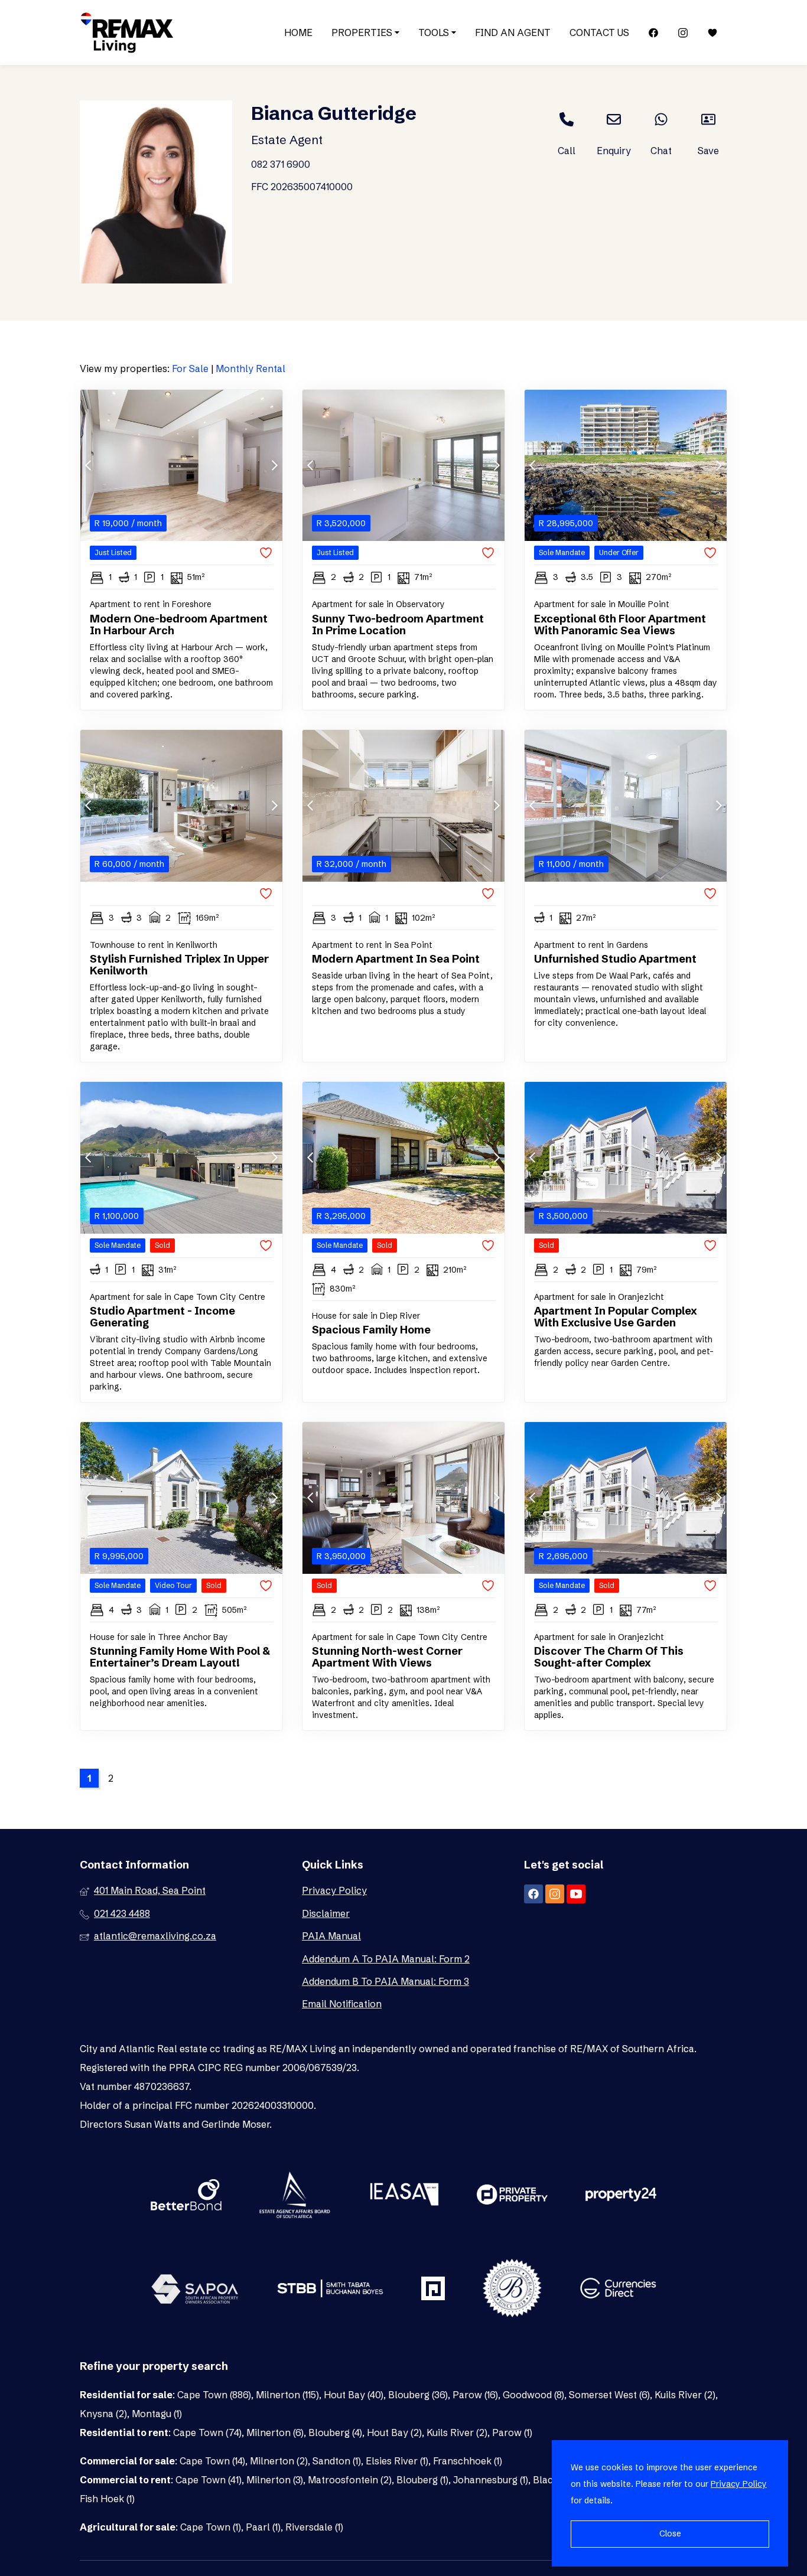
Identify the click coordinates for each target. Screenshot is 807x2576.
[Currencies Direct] (618, 2290)
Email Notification (342, 2004)
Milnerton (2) (279, 2461)
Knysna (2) (103, 2414)
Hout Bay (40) (354, 2395)
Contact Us (599, 32)
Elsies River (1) (397, 2461)
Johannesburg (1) (491, 2480)
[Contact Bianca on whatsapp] (661, 119)
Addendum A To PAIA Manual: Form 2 (386, 1959)
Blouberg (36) (418, 2395)
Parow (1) (512, 2432)
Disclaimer (326, 1913)
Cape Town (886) (214, 2395)
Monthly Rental (250, 369)
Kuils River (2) (685, 2395)
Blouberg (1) (422, 2480)
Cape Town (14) (212, 2461)
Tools (435, 32)
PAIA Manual (331, 1936)
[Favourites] (712, 33)
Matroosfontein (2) (350, 2480)
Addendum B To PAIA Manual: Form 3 (385, 1981)
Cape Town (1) (211, 2527)
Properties (363, 32)
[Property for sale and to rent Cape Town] (127, 32)
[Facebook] (653, 33)
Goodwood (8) (533, 2395)
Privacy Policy (334, 1890)
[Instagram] (683, 33)
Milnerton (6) (275, 2432)
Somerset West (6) (609, 2395)
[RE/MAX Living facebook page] (533, 1894)
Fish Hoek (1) (107, 2499)
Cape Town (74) (207, 2432)
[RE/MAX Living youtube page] (576, 1894)
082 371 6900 (281, 164)
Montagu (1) (157, 2414)
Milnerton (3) (275, 2480)
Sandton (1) (337, 2461)
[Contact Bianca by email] (614, 119)
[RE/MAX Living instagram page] (555, 1894)
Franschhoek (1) (468, 2461)
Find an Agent (513, 32)
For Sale (190, 369)
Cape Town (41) (209, 2480)
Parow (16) (475, 2395)
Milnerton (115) (287, 2395)
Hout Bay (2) (394, 2432)
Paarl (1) (263, 2527)
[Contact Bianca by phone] (567, 119)
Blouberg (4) (335, 2432)
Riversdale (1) (314, 2527)
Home (298, 32)
